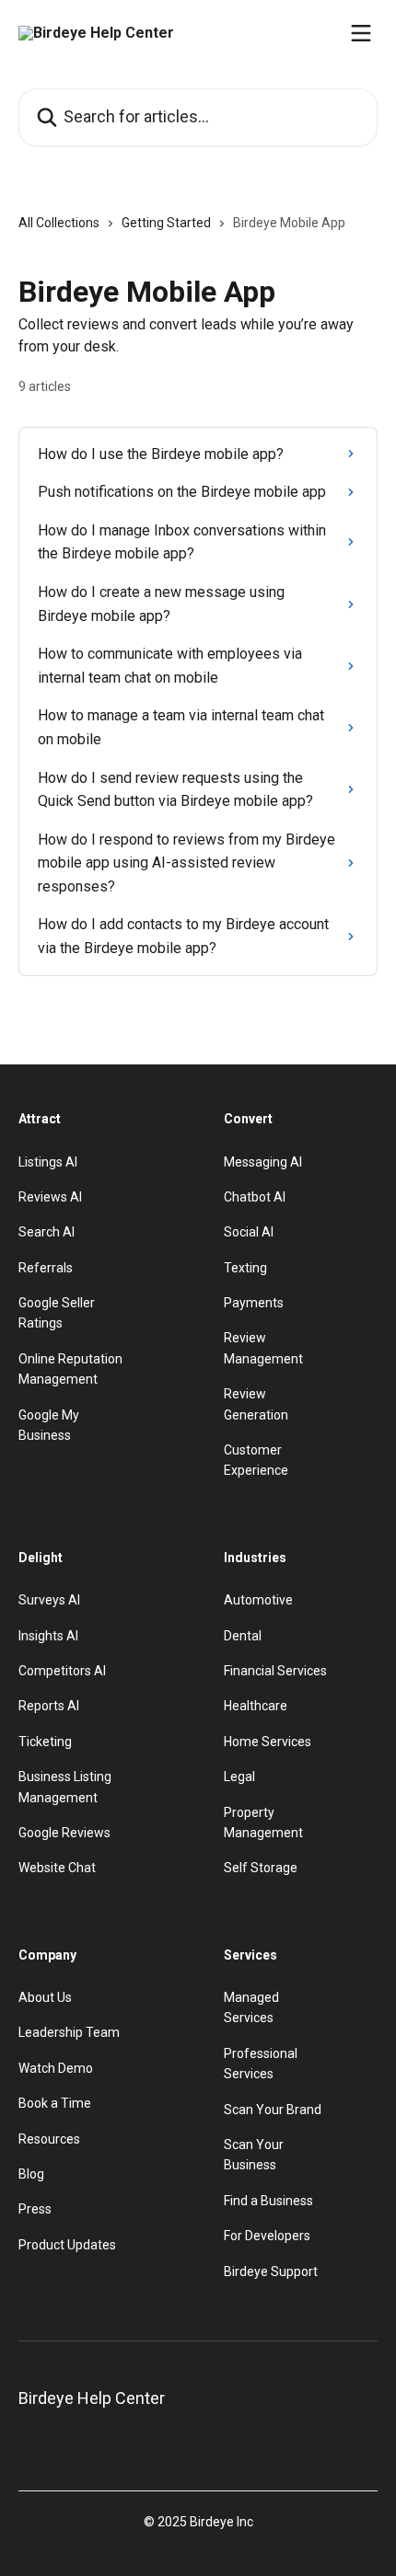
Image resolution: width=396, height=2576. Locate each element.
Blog (31, 2174)
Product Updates (67, 2245)
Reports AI (49, 1706)
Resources (49, 2139)
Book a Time (55, 2103)
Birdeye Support (271, 2271)
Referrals (46, 1268)
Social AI (249, 1232)
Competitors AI (62, 1671)
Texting (245, 1268)
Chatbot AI (255, 1197)
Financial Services (275, 1671)
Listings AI (48, 1162)
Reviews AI (50, 1197)
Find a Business (268, 2201)
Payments (254, 1303)
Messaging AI (263, 1162)
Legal (239, 1777)
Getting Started (166, 223)
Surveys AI (49, 1600)
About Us (45, 1997)
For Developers (267, 2236)
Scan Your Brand (273, 2110)
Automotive (258, 1600)
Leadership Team (69, 2032)
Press (35, 2209)
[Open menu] (361, 33)
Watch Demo (56, 2068)
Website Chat (57, 1868)
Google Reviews (64, 1833)
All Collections (59, 223)
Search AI (47, 1232)
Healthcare (256, 1706)
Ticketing (45, 1742)
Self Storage (261, 1868)
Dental (243, 1636)
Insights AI (48, 1636)
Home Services (268, 1742)
